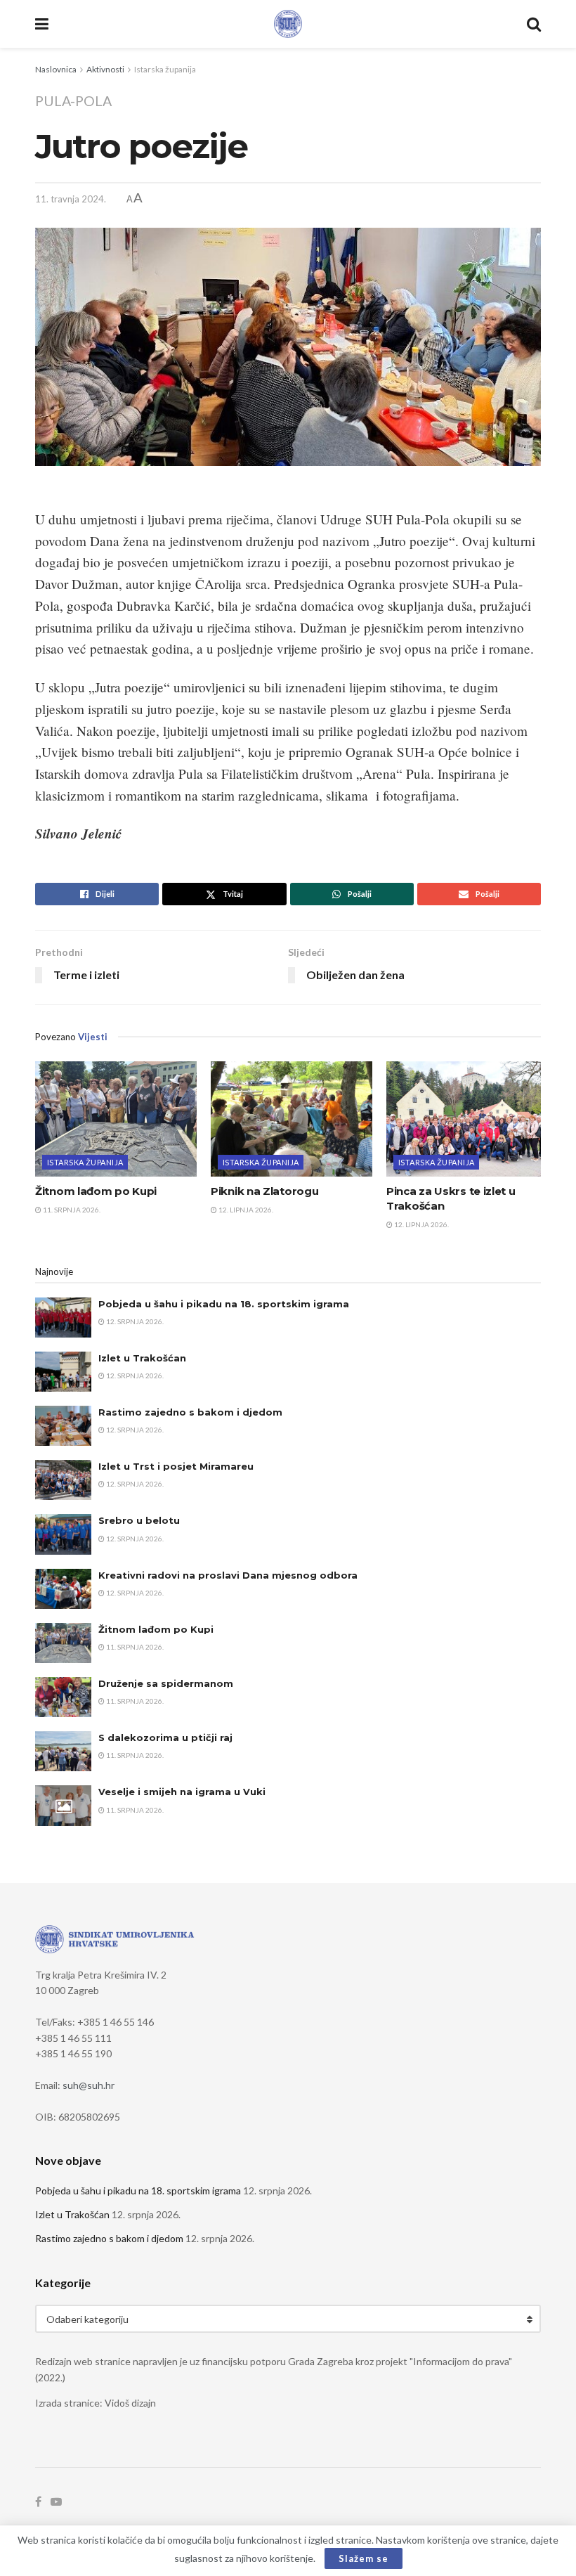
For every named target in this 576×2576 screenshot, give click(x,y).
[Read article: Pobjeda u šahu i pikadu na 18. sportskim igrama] (63, 1318)
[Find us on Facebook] (38, 2502)
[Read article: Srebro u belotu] (63, 1534)
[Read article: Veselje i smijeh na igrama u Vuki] (63, 1805)
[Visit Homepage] (288, 24)
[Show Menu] (42, 24)
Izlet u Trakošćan (142, 1358)
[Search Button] (534, 24)
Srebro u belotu (139, 1520)
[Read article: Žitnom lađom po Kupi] (116, 1119)
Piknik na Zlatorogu (264, 1191)
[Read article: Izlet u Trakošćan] (63, 1372)
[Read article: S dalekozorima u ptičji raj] (63, 1751)
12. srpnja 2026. (134, 1321)
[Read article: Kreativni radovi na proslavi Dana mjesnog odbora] (63, 1589)
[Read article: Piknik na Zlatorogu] (292, 1119)
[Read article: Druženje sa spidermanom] (63, 1697)
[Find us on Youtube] (56, 2502)
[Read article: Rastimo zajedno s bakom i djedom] (63, 1426)
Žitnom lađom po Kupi (96, 1191)
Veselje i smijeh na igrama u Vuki (182, 1792)
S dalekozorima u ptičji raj (165, 1737)
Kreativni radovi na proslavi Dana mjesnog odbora (228, 1575)
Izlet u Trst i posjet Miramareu (176, 1466)
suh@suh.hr (89, 2085)
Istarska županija (165, 69)
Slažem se (364, 2558)
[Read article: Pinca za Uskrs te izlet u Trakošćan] (467, 1119)
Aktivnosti (105, 69)
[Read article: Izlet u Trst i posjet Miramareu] (63, 1480)
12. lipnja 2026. (245, 1210)
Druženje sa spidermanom (166, 1683)
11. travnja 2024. (71, 199)
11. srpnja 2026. (71, 1210)
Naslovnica (56, 69)
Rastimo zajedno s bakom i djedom (190, 1412)
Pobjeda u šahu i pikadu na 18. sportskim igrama (224, 1304)
